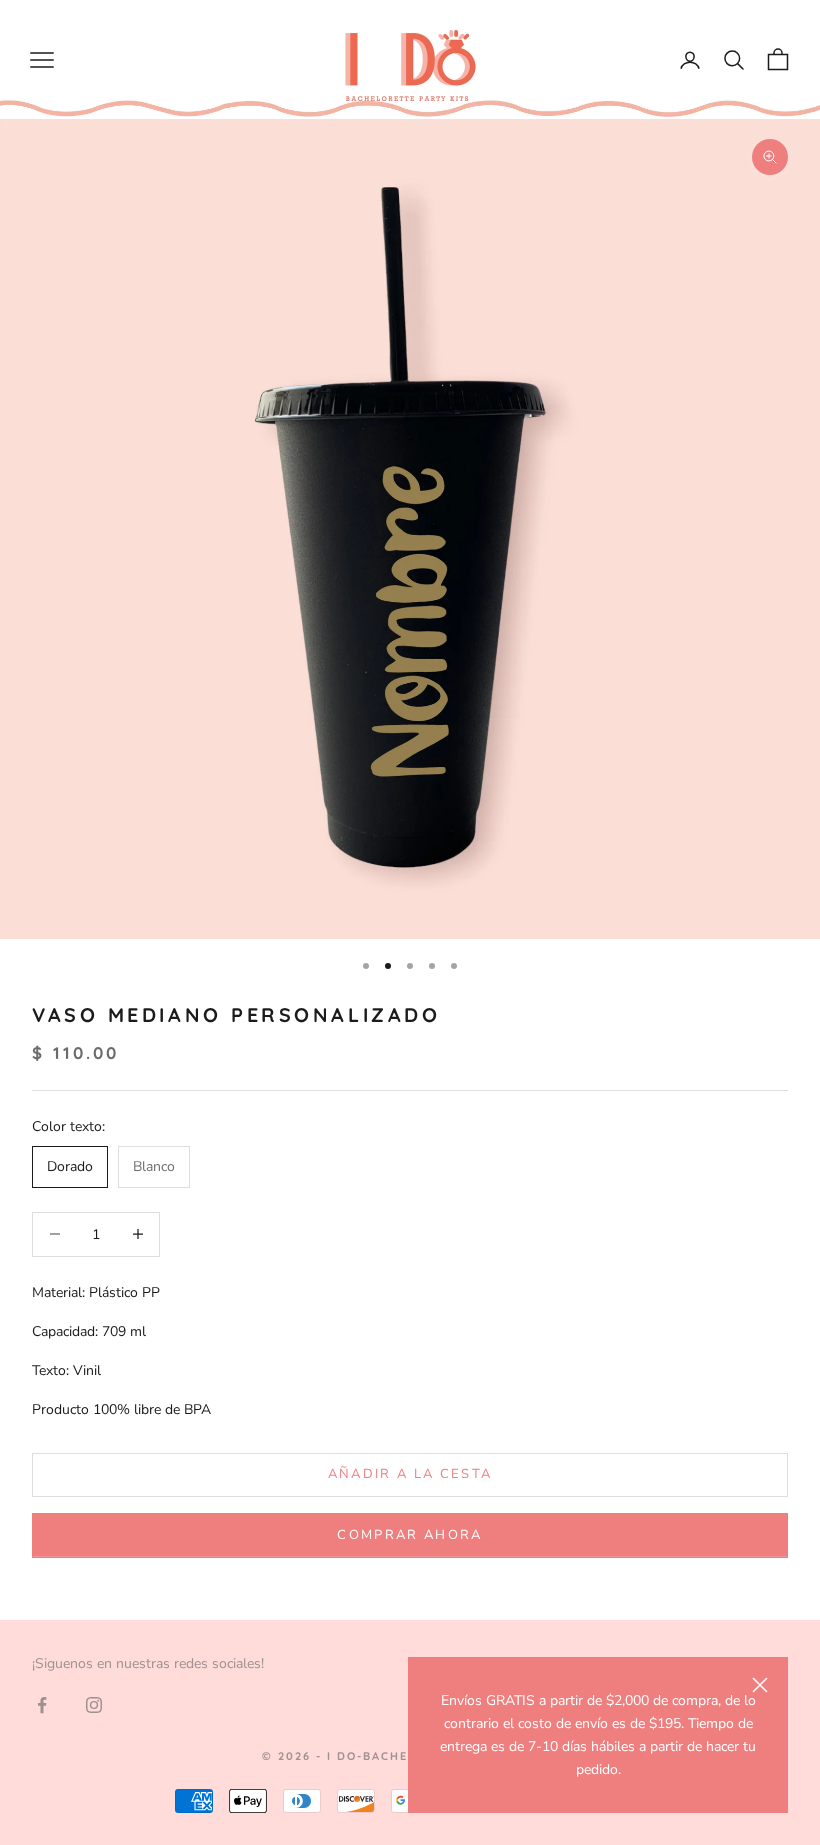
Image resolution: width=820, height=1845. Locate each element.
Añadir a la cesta (410, 1474)
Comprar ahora (409, 1535)
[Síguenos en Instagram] (94, 1705)
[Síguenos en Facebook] (42, 1705)
